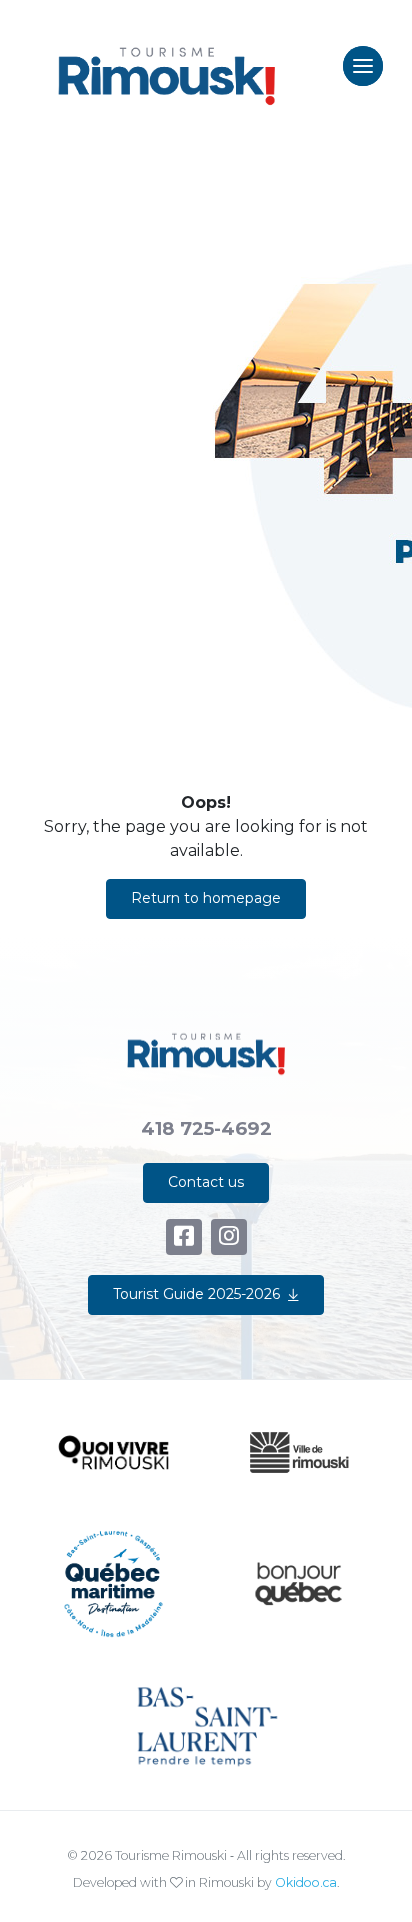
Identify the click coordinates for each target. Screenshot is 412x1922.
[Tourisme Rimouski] (166, 66)
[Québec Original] (298, 1583)
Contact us (206, 1182)
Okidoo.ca (306, 1882)
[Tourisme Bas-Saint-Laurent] (205, 1727)
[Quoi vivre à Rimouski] (113, 1452)
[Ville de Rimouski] (298, 1452)
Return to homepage (206, 898)
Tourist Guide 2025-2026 (196, 1294)
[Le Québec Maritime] (113, 1583)
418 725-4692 (206, 1128)
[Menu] (363, 66)
